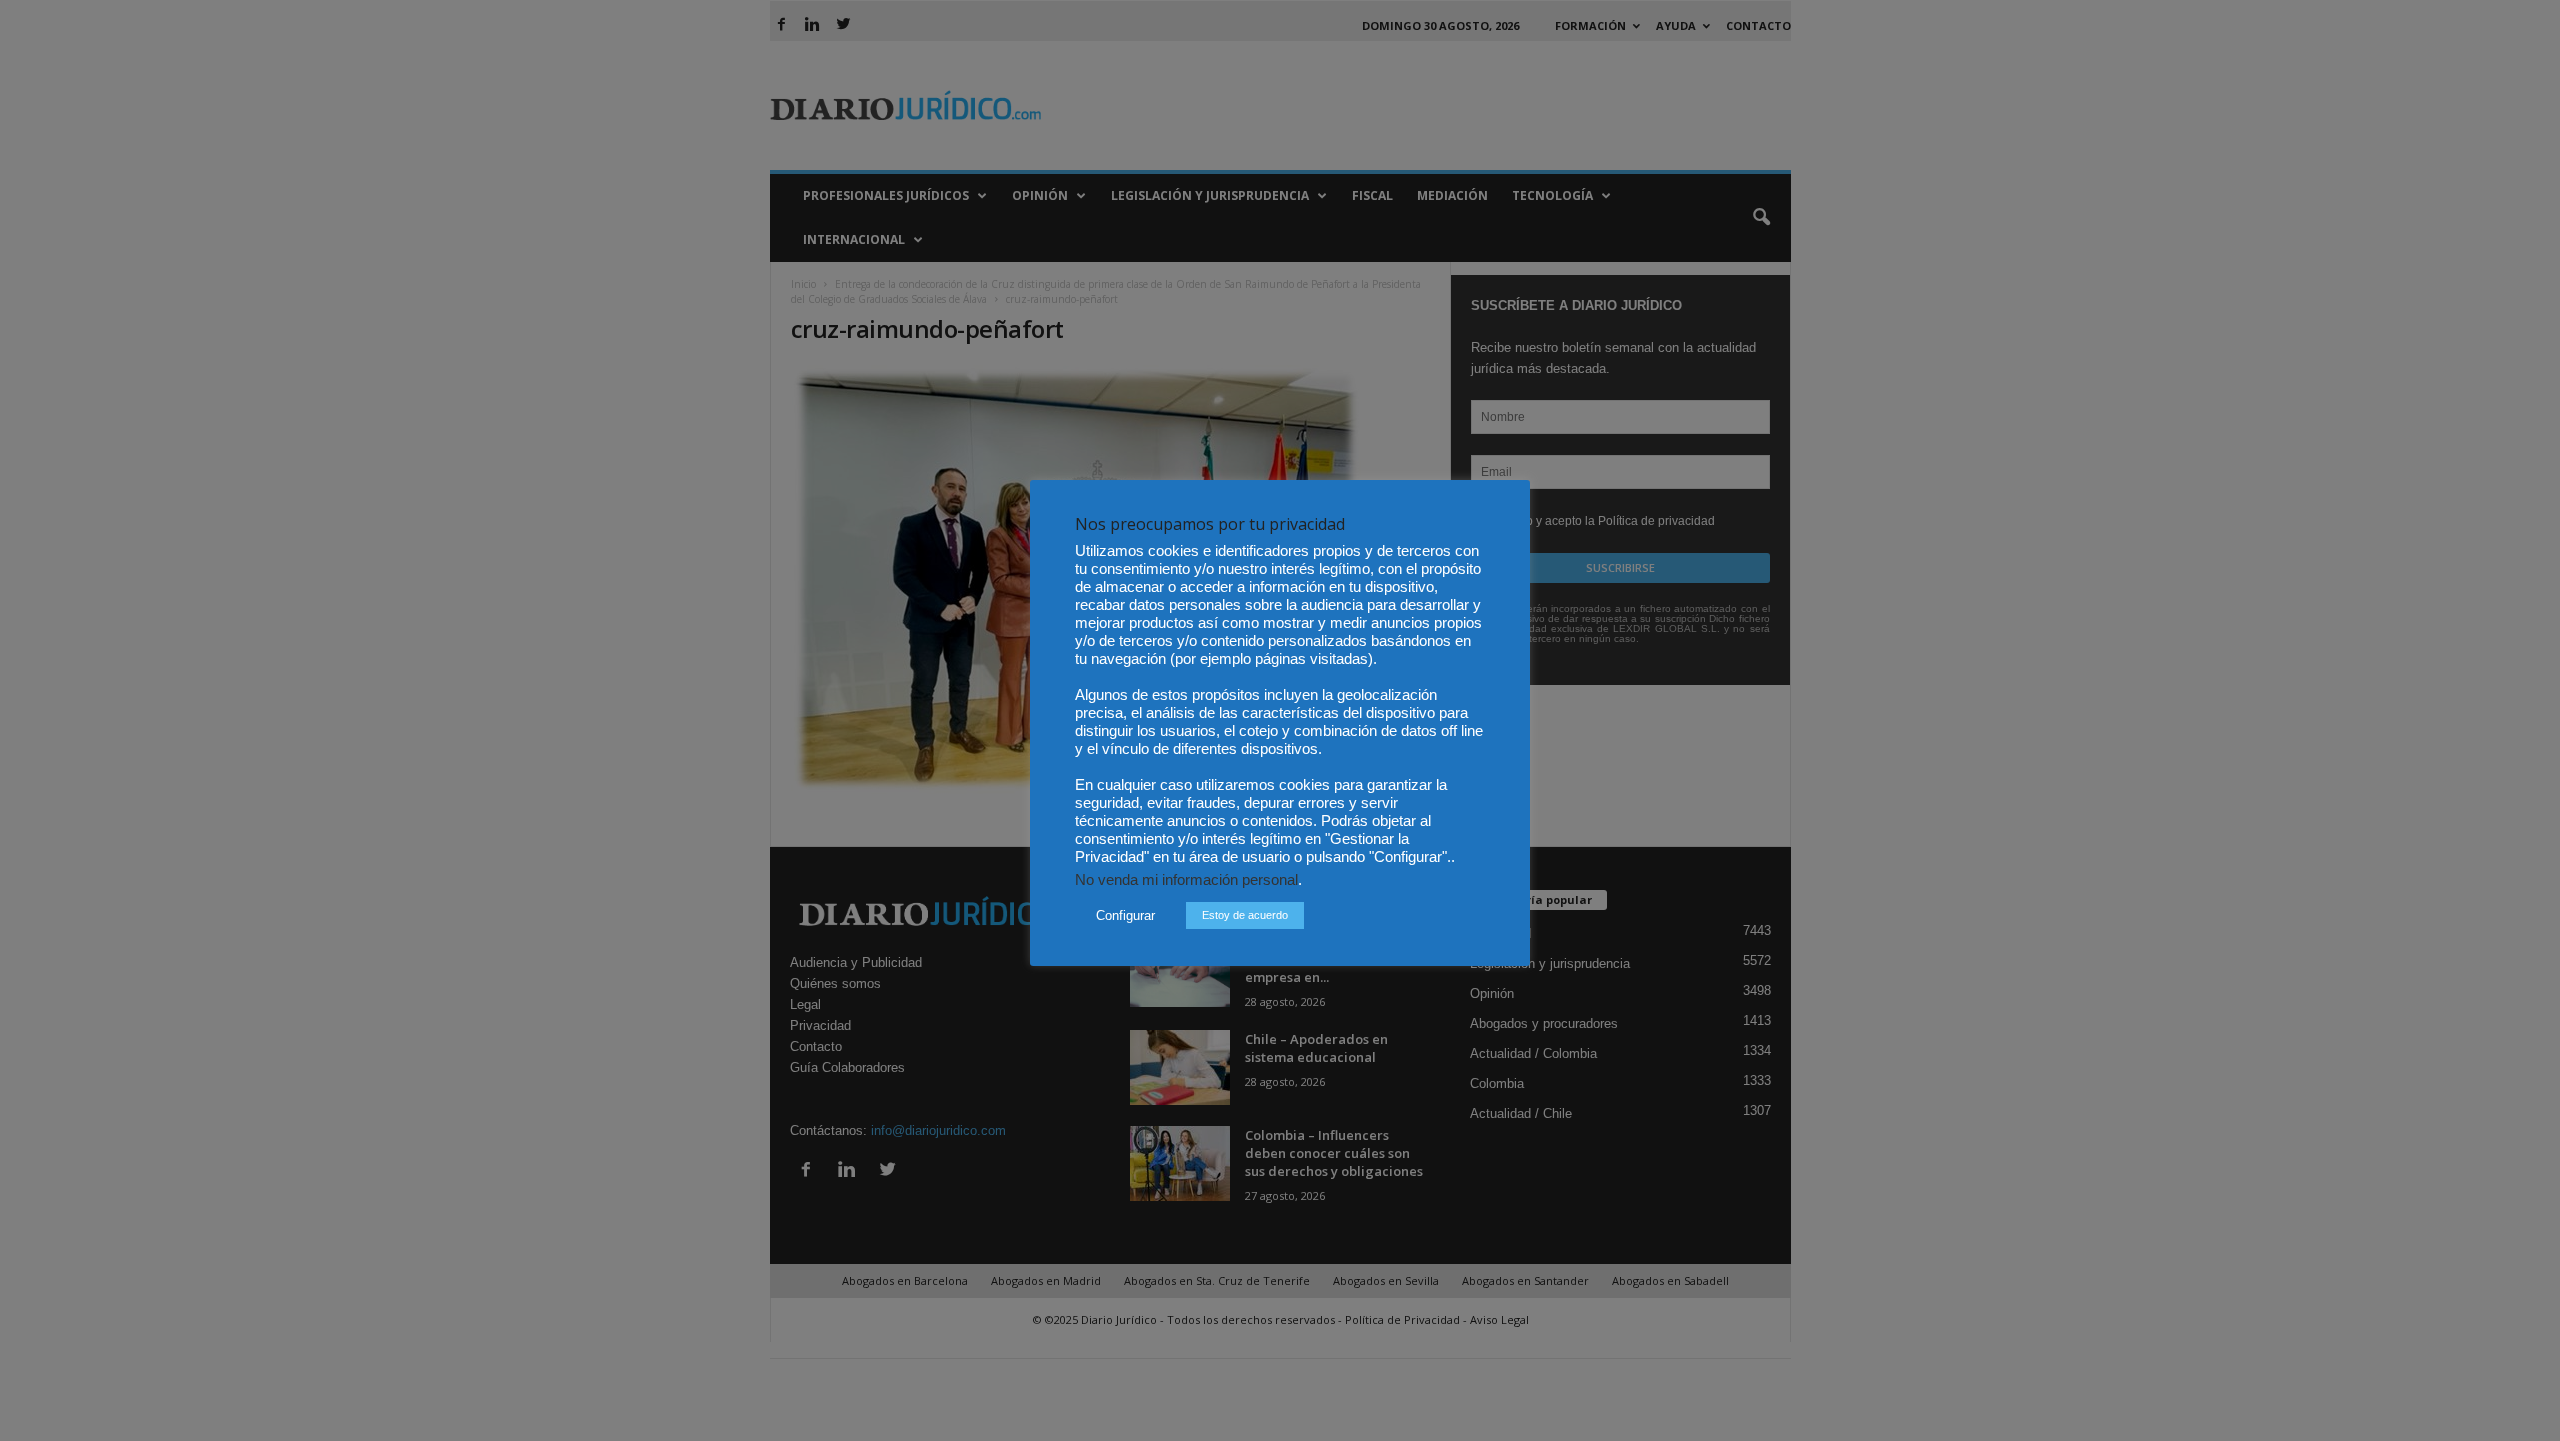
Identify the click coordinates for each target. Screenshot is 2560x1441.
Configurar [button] (1125, 915)
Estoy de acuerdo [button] (1245, 915)
